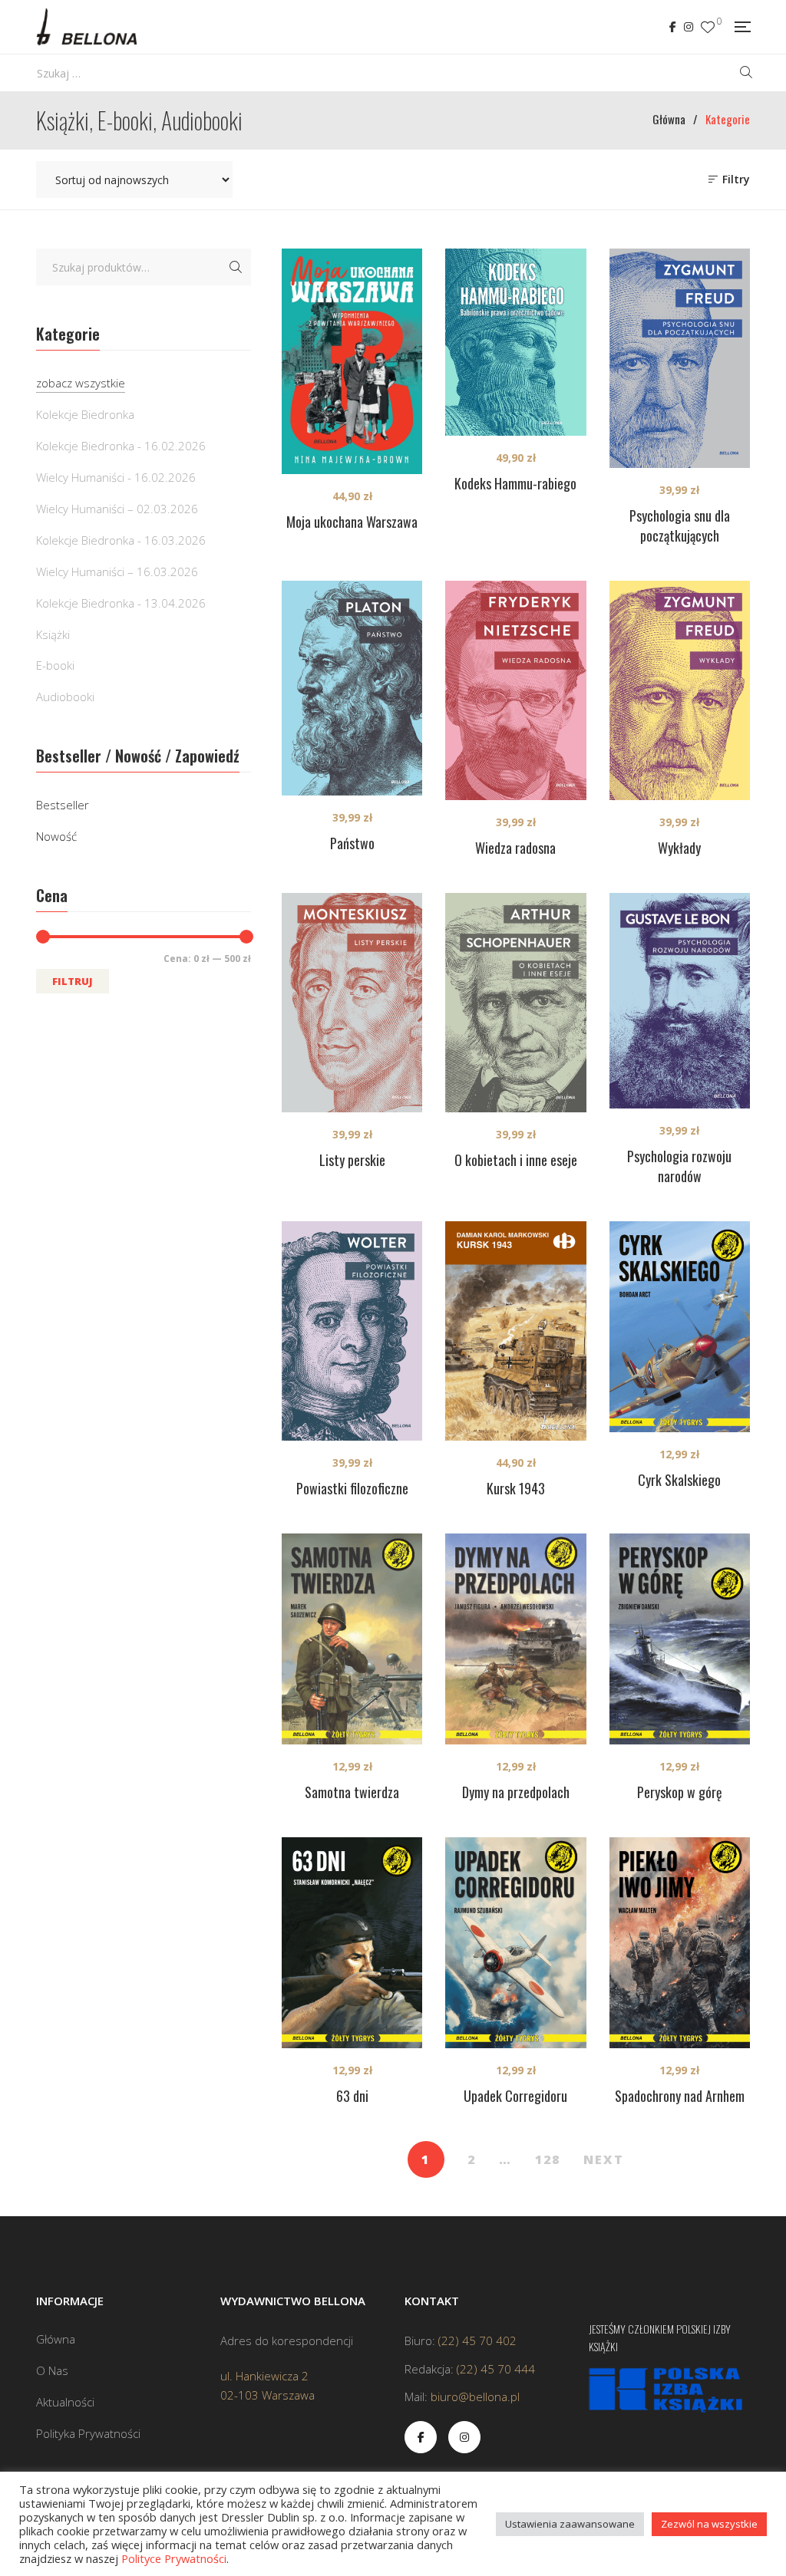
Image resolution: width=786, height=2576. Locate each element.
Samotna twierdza (352, 1792)
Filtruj (73, 981)
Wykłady (679, 848)
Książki (53, 634)
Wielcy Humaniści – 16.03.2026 (117, 572)
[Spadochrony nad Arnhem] (680, 1943)
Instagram (689, 27)
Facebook (673, 27)
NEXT (604, 2159)
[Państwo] (352, 688)
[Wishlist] (708, 27)
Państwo (352, 843)
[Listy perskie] (352, 1003)
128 (548, 2159)
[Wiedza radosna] (515, 690)
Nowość (56, 836)
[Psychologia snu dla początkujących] (680, 358)
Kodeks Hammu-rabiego (515, 483)
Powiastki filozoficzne (352, 1488)
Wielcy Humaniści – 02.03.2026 (117, 509)
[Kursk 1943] (515, 1331)
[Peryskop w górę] (680, 1639)
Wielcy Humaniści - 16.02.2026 (116, 477)
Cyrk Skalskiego (679, 1480)
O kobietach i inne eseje (516, 1160)
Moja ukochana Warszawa (352, 522)
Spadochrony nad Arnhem (680, 2096)
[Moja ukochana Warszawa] (352, 361)
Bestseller (63, 805)
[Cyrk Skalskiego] (680, 1327)
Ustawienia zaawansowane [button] (570, 2524)
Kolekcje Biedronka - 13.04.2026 (121, 603)
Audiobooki (65, 697)
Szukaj (236, 267)
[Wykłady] (680, 690)
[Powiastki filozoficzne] (352, 1331)
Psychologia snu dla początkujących (680, 525)
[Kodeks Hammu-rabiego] (515, 342)
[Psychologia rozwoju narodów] (680, 1001)
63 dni (352, 2096)
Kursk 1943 (516, 1488)
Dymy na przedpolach (516, 1792)
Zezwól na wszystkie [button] (709, 2524)
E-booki (55, 665)
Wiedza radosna (515, 848)
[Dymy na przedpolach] (515, 1639)
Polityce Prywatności (174, 2558)
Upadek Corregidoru (515, 2096)
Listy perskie (352, 1160)
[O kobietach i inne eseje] (515, 1003)
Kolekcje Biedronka (85, 414)
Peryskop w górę (680, 1792)
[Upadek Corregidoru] (515, 1943)
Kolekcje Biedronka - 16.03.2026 (121, 540)
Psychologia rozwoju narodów (679, 1166)
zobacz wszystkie (81, 383)
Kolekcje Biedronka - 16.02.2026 (121, 446)
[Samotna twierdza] (352, 1639)
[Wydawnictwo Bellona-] (86, 27)
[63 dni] (352, 1943)
